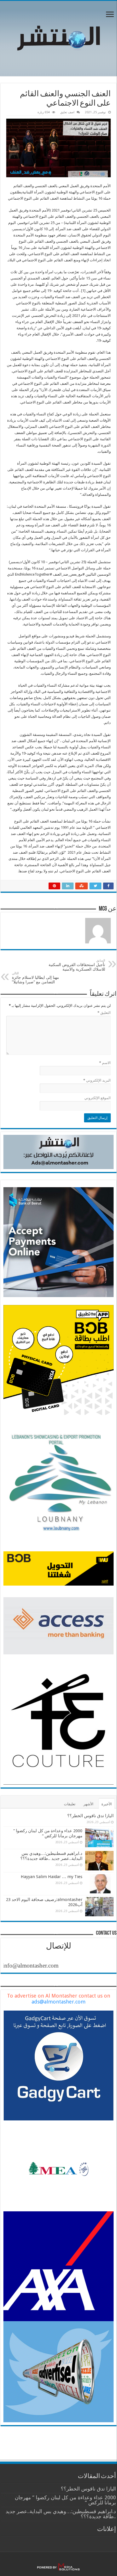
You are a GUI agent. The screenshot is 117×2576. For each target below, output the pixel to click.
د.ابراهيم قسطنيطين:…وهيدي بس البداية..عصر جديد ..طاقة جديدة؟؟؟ (51, 1856)
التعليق (104, 1013)
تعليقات (70, 1804)
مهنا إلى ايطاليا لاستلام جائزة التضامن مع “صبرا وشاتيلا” (36, 978)
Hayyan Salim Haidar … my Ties (52, 1877)
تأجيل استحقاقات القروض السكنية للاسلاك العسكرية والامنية (77, 965)
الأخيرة (107, 1804)
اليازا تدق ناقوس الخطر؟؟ (90, 1816)
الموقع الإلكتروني (98, 1098)
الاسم (105, 1063)
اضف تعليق (67, 112)
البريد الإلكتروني (97, 1080)
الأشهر (88, 1804)
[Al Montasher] (58, 37)
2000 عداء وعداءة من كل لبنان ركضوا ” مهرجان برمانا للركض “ (48, 1833)
